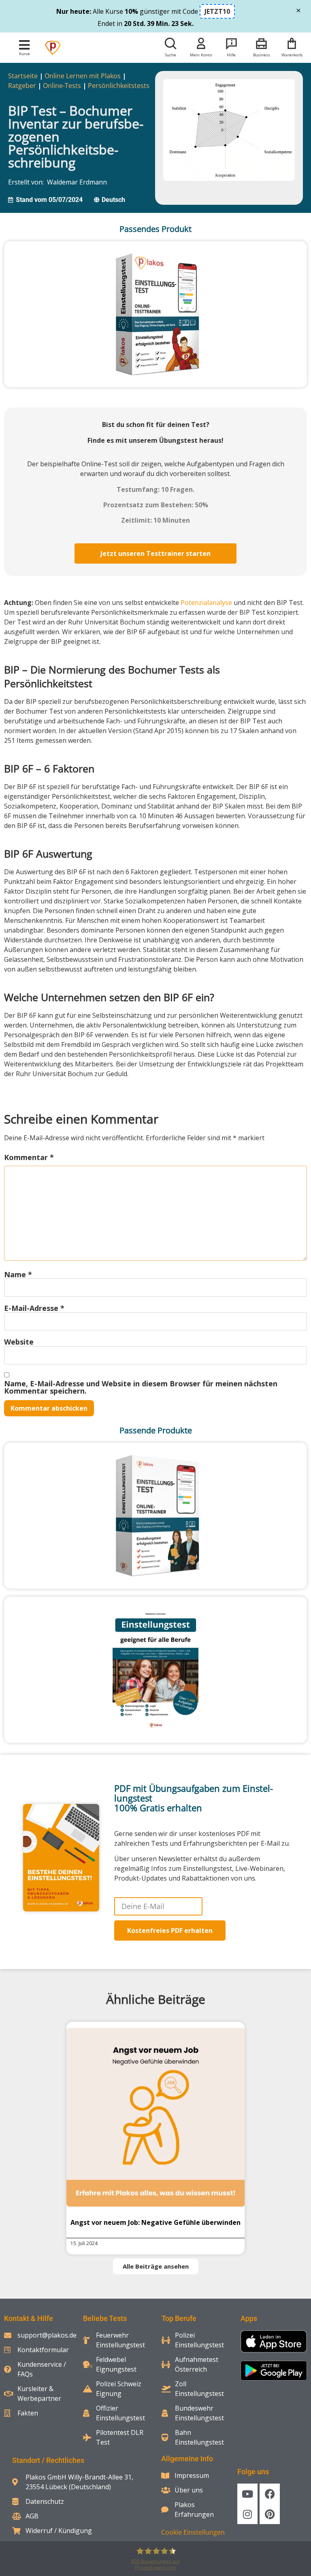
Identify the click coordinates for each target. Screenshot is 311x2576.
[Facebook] (270, 2494)
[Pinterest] (270, 2514)
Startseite (23, 76)
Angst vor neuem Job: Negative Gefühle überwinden (155, 2222)
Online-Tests (62, 86)
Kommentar (29, 1157)
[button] (24, 45)
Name (18, 1274)
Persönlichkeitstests (119, 86)
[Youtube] (247, 2494)
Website (19, 1342)
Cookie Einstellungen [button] (193, 2532)
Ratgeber (22, 86)
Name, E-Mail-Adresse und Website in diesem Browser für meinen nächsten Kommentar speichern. (141, 1387)
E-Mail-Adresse (34, 1308)
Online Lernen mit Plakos (83, 76)
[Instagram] (247, 2514)
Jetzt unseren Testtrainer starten (155, 553)
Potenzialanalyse (206, 603)
